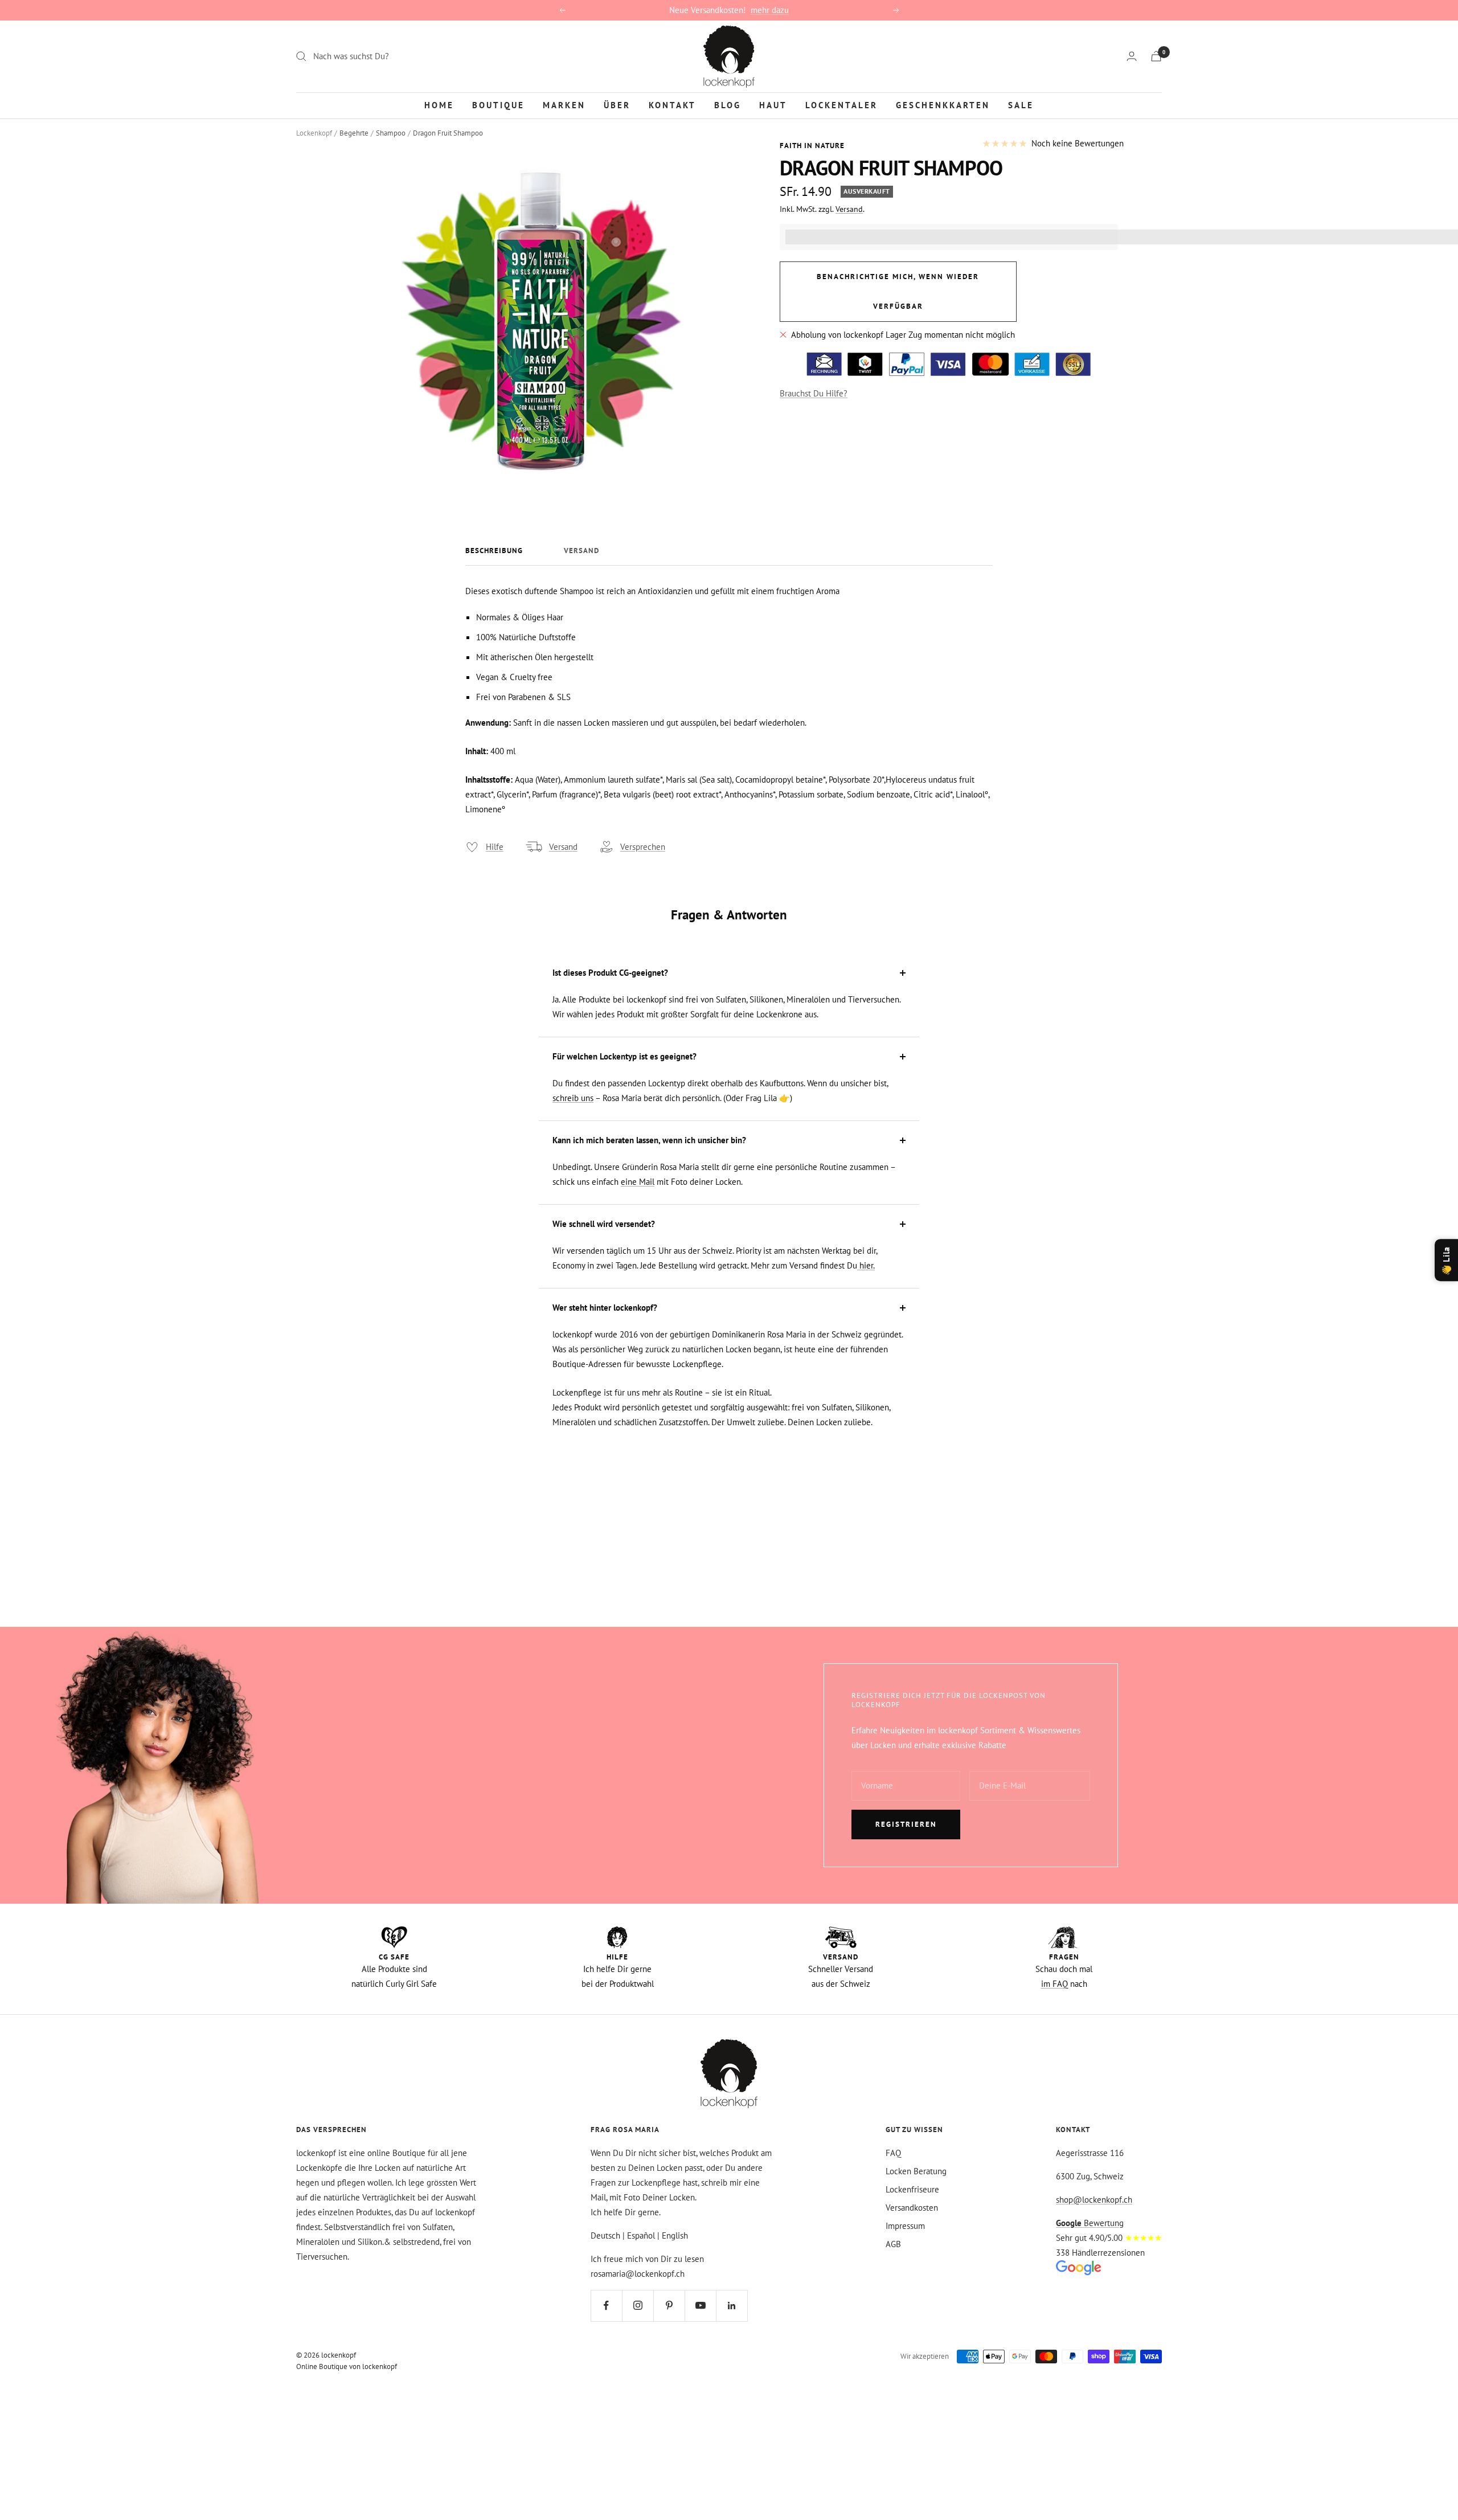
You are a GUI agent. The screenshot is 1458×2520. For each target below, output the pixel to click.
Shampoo (391, 133)
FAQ (893, 2153)
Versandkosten (912, 2208)
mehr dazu (770, 10)
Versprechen (643, 847)
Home (439, 105)
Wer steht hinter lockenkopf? (605, 1308)
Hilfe (495, 847)
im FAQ (1054, 1984)
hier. (866, 1265)
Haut (773, 105)
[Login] (1132, 56)
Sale (1021, 105)
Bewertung (1090, 2223)
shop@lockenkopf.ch (1094, 2200)
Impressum (905, 2226)
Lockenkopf (314, 133)
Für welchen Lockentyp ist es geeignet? (624, 1056)
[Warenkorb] (1156, 56)
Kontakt (672, 105)
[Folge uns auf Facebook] (606, 2306)
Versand (849, 209)
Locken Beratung (916, 2171)
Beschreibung (494, 551)
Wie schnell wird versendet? (604, 1224)
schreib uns (573, 1098)
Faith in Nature (812, 146)
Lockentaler (841, 105)
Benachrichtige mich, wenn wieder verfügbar (898, 291)
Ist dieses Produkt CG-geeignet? (610, 973)
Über (617, 105)
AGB (893, 2244)
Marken (564, 105)
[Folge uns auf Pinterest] (669, 2306)
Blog (728, 105)
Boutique (498, 105)
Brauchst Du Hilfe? (814, 393)
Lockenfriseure (912, 2189)
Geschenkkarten (943, 105)
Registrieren (906, 1824)
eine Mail (638, 1182)
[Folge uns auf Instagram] (638, 2306)
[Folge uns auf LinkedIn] (732, 2306)
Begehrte (354, 133)
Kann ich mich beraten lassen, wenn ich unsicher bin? (649, 1140)
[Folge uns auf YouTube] (700, 2306)
